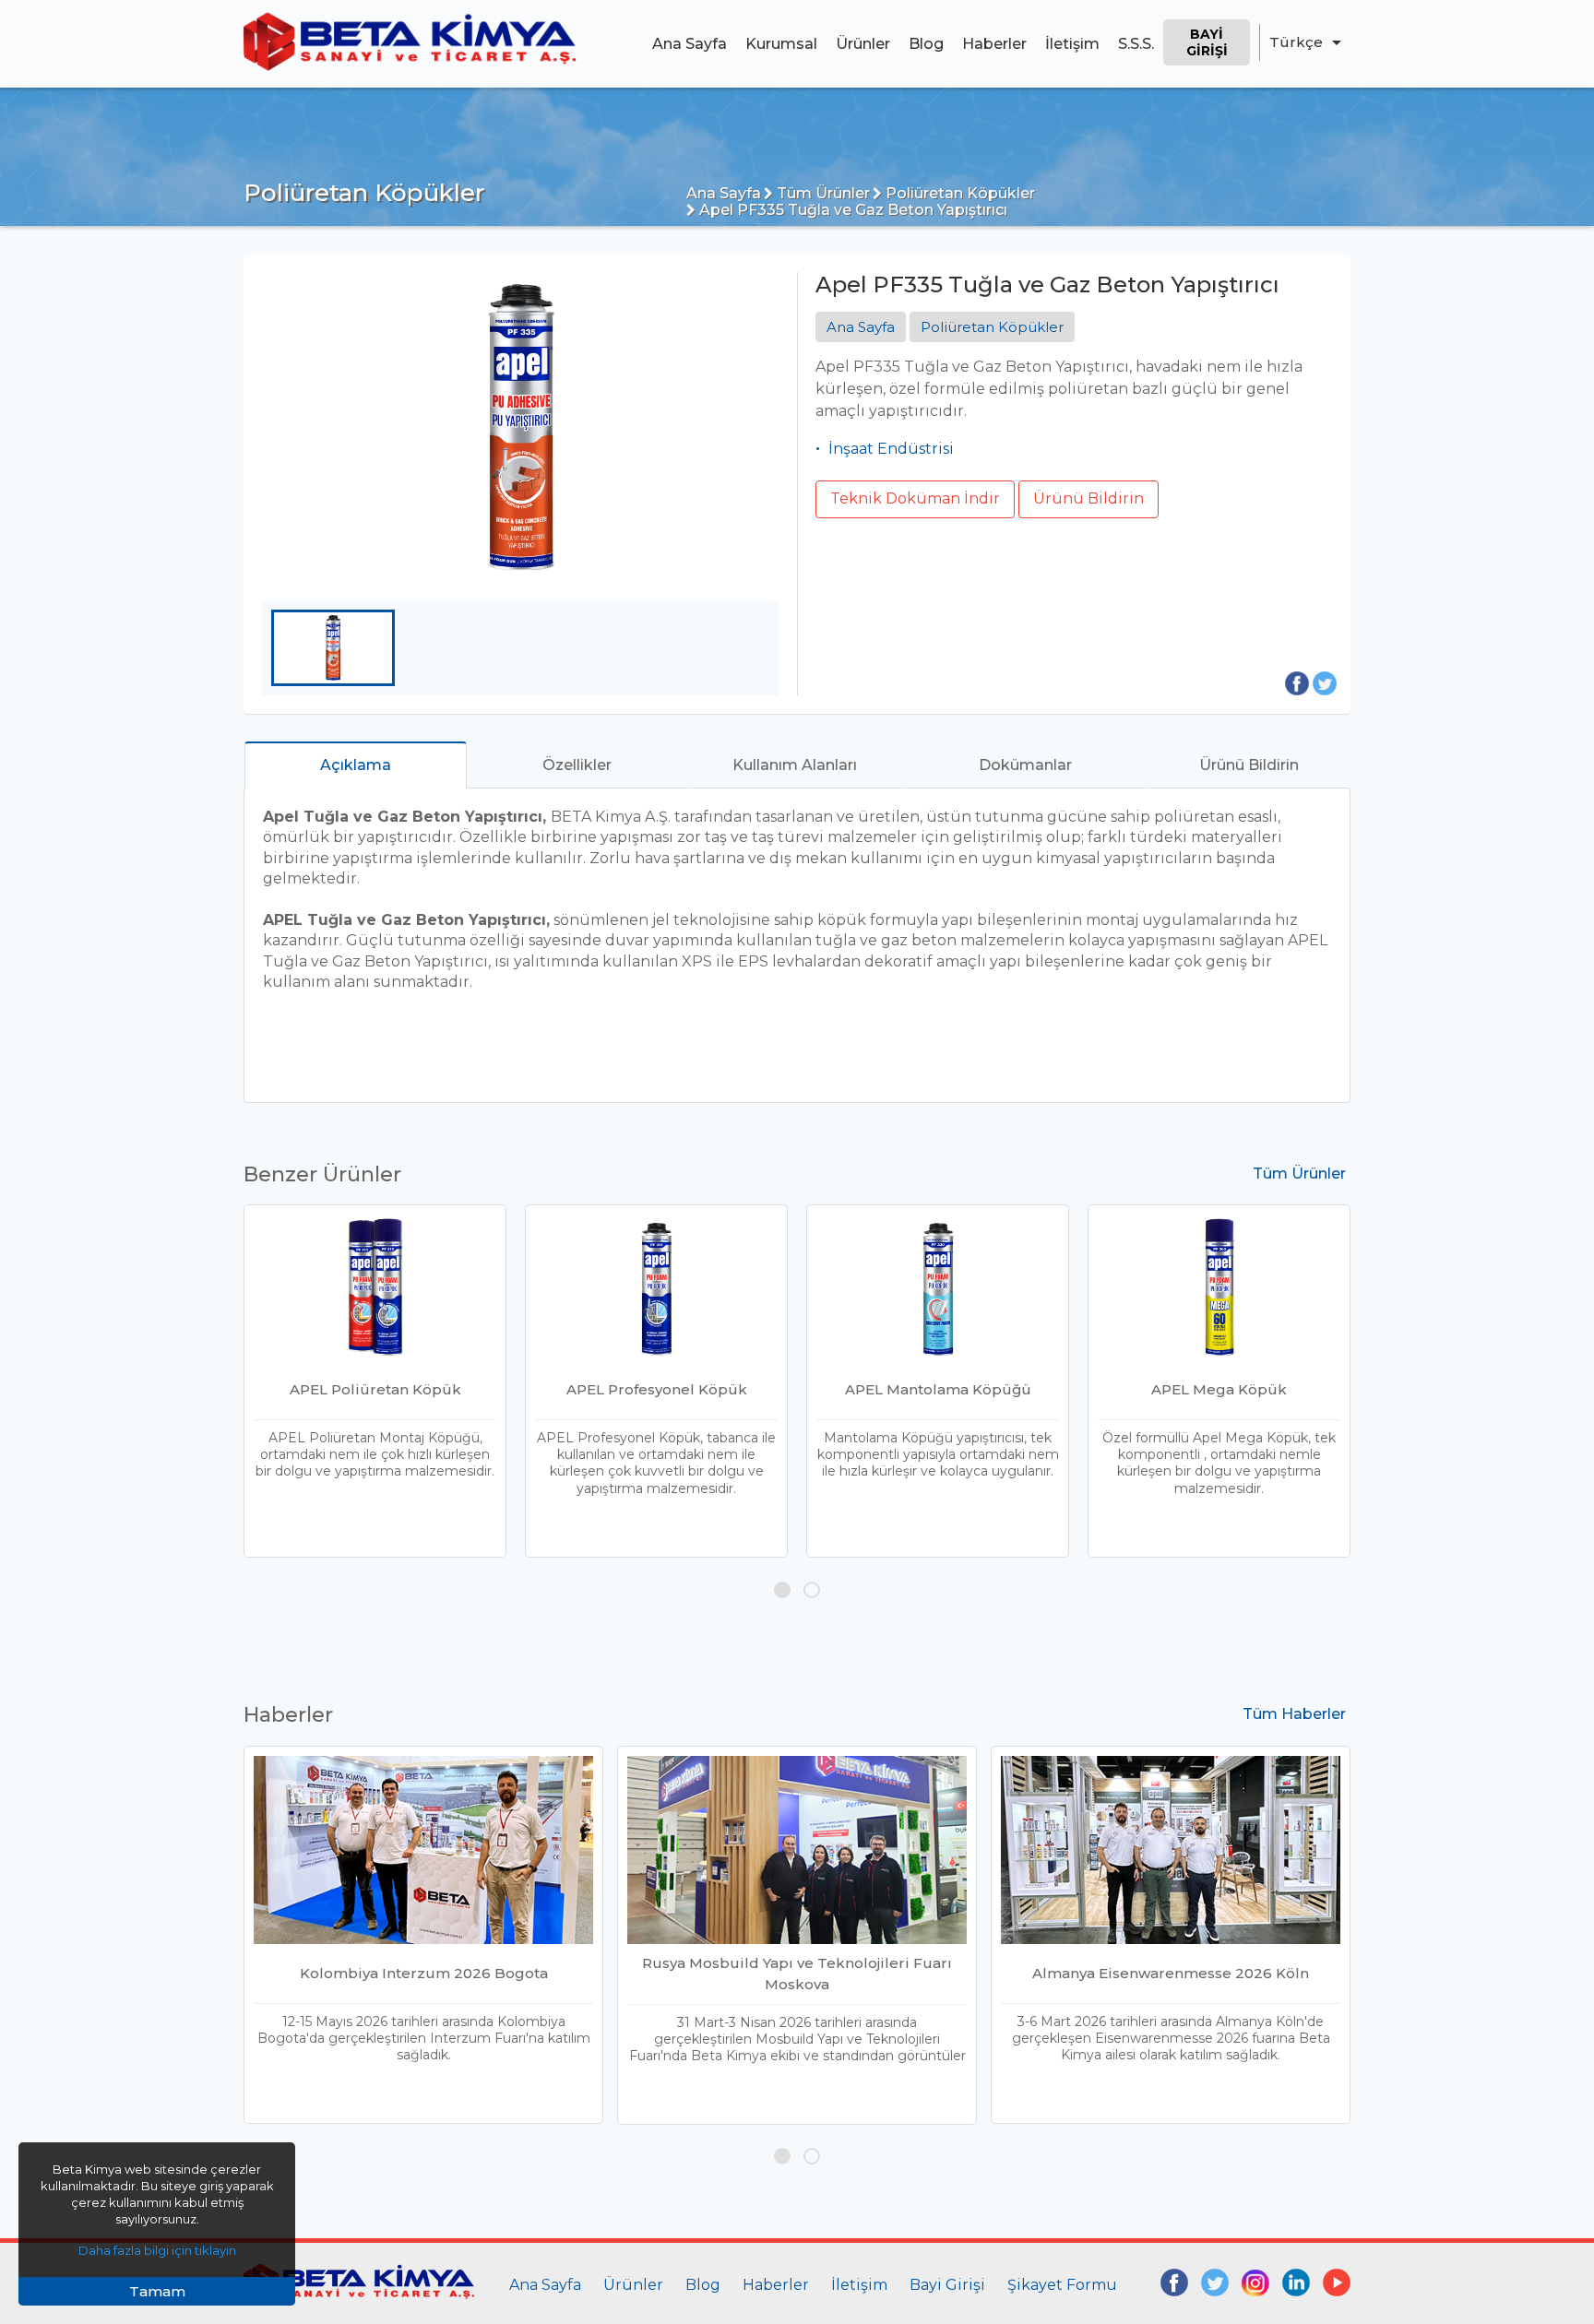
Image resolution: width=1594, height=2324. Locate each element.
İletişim (1072, 44)
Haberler (994, 44)
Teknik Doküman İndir (915, 498)
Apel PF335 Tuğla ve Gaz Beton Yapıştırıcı (851, 210)
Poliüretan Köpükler (958, 193)
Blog (926, 44)
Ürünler (863, 44)
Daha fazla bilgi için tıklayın (157, 2250)
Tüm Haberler (1294, 1714)
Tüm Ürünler (821, 193)
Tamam (157, 2291)
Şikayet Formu (1062, 2285)
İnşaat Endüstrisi (891, 449)
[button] (782, 1590)
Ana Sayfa (690, 44)
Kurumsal (781, 44)
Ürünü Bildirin (1088, 498)
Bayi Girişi (1207, 42)
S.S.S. (1136, 44)
